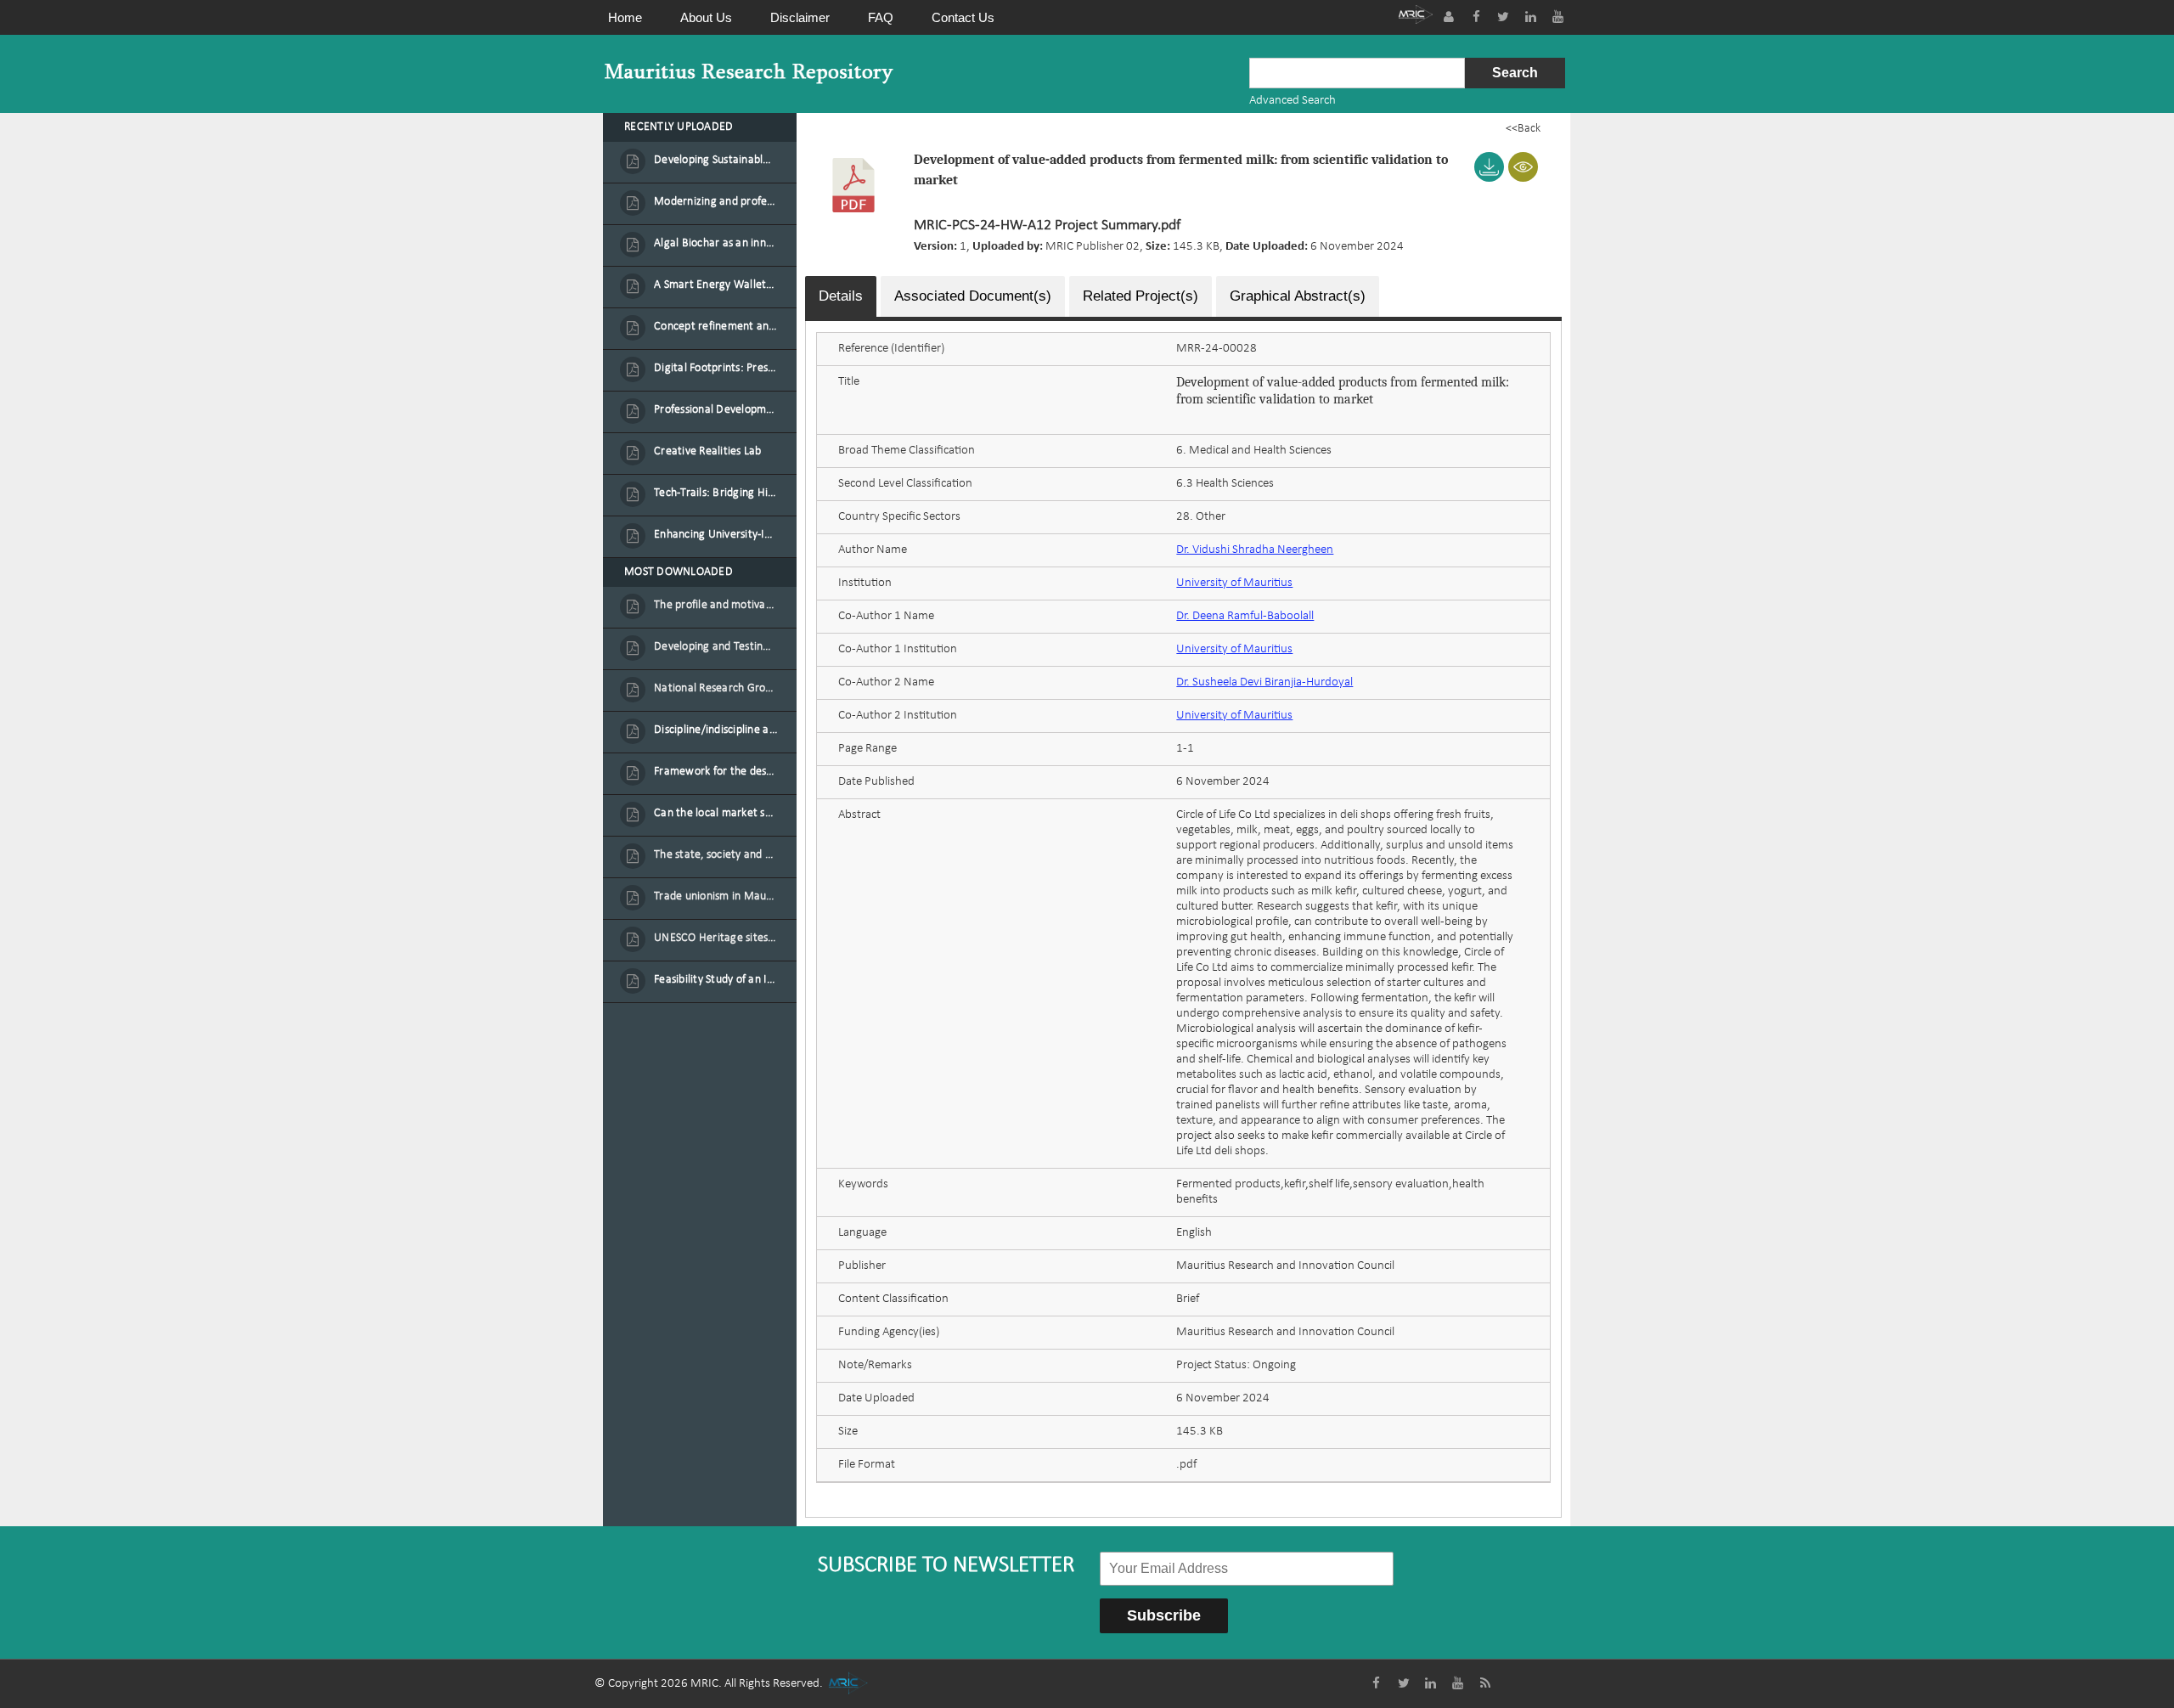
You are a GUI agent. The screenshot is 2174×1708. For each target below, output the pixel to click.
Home (625, 17)
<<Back (1523, 129)
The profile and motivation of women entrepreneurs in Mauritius (716, 605)
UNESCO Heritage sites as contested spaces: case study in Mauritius (716, 938)
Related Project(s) (1141, 296)
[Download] (1489, 167)
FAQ (881, 17)
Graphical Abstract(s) (1298, 296)
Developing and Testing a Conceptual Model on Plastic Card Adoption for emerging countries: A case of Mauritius (716, 647)
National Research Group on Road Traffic (716, 688)
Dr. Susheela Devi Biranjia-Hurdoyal (1264, 682)
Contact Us (963, 17)
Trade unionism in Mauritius (716, 896)
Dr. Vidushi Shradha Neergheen (1255, 550)
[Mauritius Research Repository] (749, 73)
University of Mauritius (1234, 583)
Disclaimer (800, 17)
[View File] (1523, 167)
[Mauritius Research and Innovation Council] (1416, 17)
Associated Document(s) (973, 296)
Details (841, 296)
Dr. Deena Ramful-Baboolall (1245, 616)
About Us (706, 17)
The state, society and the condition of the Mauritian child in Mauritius (716, 855)
